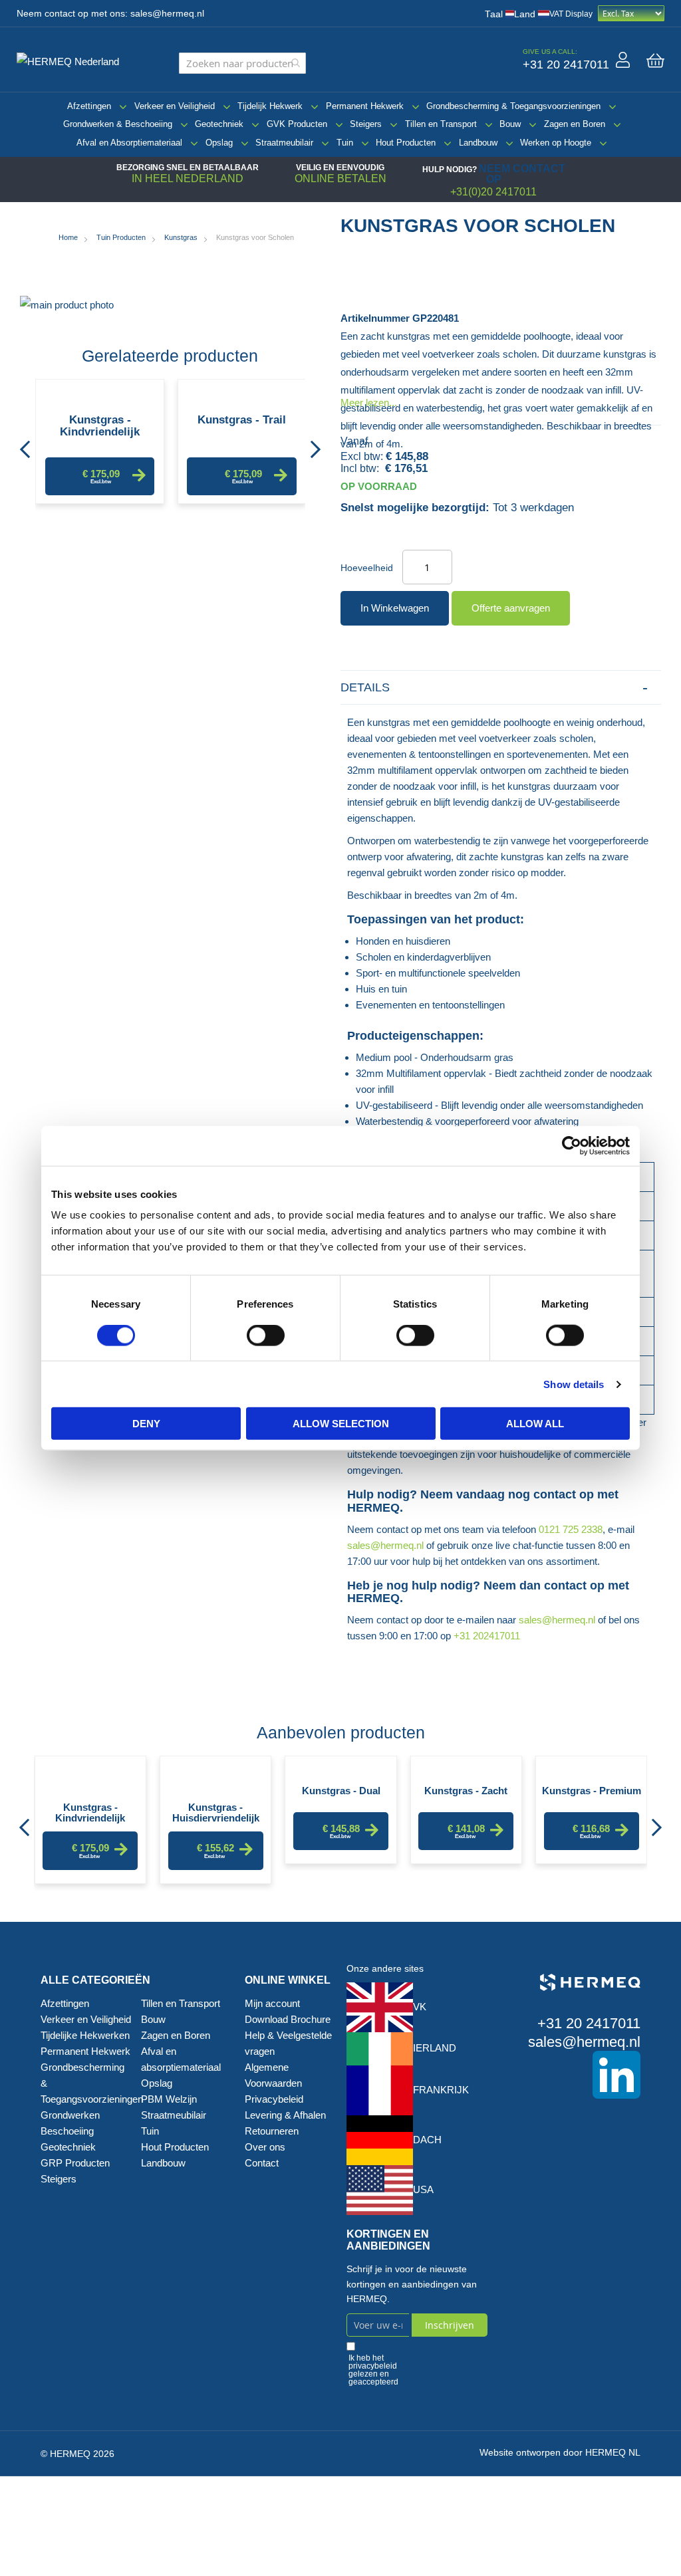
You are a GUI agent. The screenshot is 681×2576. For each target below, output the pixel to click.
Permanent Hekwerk (365, 106)
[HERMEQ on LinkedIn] (571, 2075)
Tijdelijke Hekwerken (85, 2035)
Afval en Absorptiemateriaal (129, 143)
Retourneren (272, 2131)
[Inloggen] (623, 60)
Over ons (265, 2147)
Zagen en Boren (575, 124)
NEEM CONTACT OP (522, 174)
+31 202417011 (487, 1636)
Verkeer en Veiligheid (175, 106)
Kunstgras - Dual (341, 1791)
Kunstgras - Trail (242, 420)
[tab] (501, 688)
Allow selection (341, 1424)
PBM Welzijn (169, 2099)
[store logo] (73, 60)
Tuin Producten (121, 237)
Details (365, 687)
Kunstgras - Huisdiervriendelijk (216, 1812)
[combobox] (242, 63)
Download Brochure (288, 2019)
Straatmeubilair (284, 143)
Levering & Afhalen (285, 2115)
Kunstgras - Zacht (466, 1791)
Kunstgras (181, 237)
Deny (146, 1424)
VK (420, 2007)
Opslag (219, 143)
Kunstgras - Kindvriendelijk (100, 426)
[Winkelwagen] (655, 60)
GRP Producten (75, 2163)
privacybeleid (373, 2366)
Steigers (366, 124)
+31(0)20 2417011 (493, 192)
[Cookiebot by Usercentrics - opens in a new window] (572, 1145)
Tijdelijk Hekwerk (270, 106)
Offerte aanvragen (511, 608)
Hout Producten (406, 143)
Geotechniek (219, 124)
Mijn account (272, 2003)
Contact (262, 2163)
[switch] (266, 1336)
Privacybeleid (274, 2099)
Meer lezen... (369, 403)
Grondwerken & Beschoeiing (118, 124)
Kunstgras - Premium (592, 1791)
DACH (427, 2140)
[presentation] (25, 445)
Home (68, 237)
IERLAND (435, 2048)
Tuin (345, 143)
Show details (574, 1384)
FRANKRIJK (441, 2090)
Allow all (535, 1424)
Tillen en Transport (441, 124)
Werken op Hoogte (556, 143)
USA (423, 2189)
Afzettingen (89, 106)
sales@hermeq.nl (167, 14)
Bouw (510, 124)
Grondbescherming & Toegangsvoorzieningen (513, 106)
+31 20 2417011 (589, 2023)
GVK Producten (297, 124)
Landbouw (478, 143)
